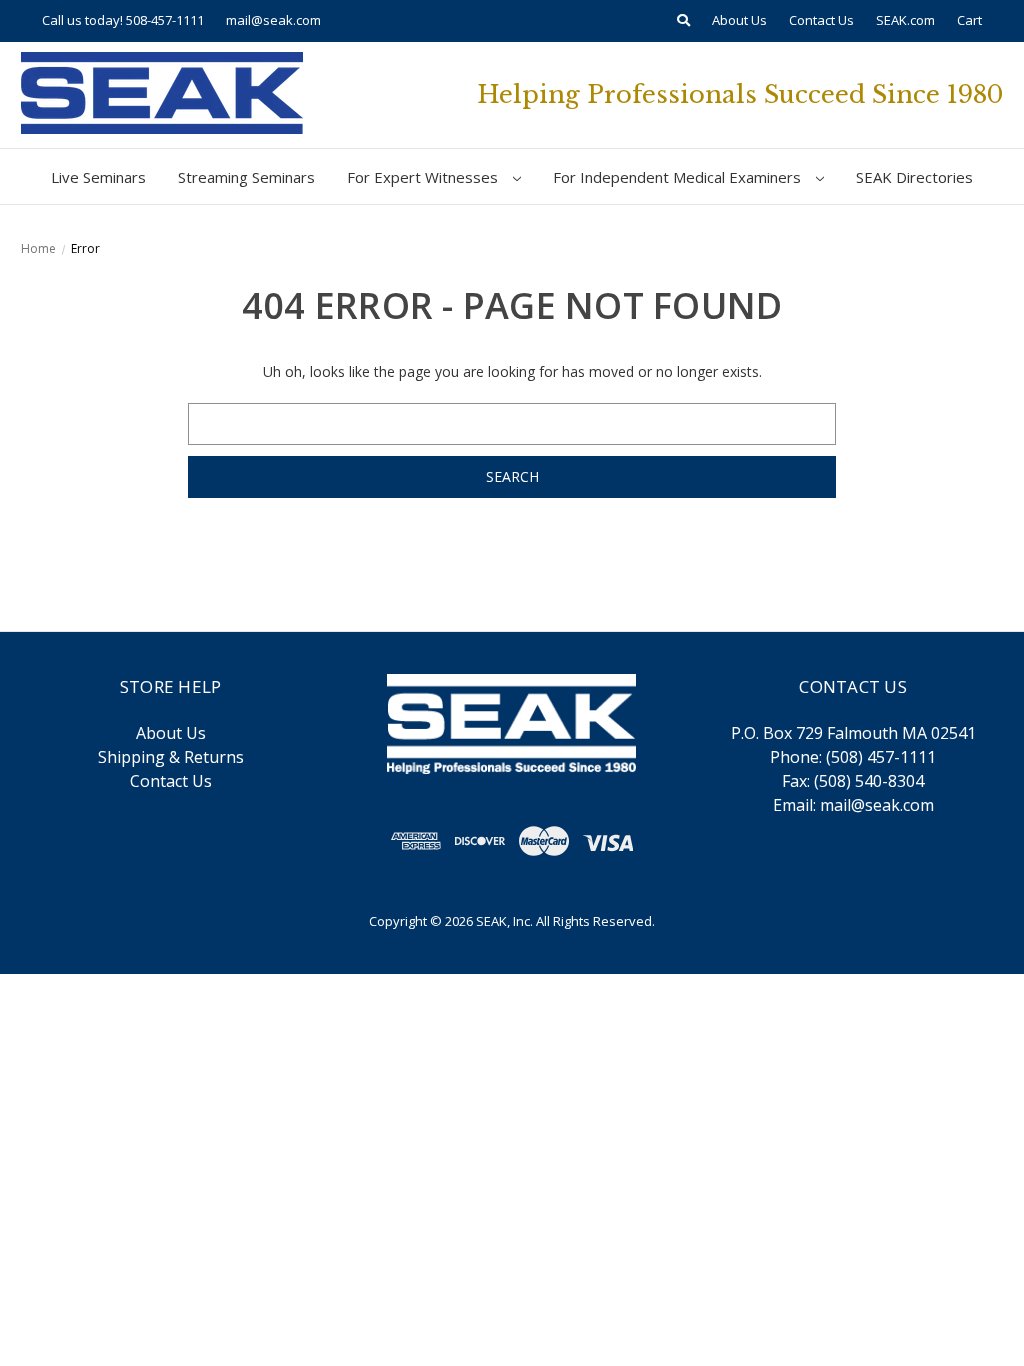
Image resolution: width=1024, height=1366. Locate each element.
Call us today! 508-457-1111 (123, 20)
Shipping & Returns (171, 757)
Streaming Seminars (246, 177)
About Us (739, 20)
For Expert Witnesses (424, 177)
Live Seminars (98, 177)
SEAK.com (905, 20)
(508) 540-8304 (869, 781)
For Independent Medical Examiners (679, 177)
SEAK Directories (914, 177)
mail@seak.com (273, 20)
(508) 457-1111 (881, 757)
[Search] (683, 21)
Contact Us (821, 20)
